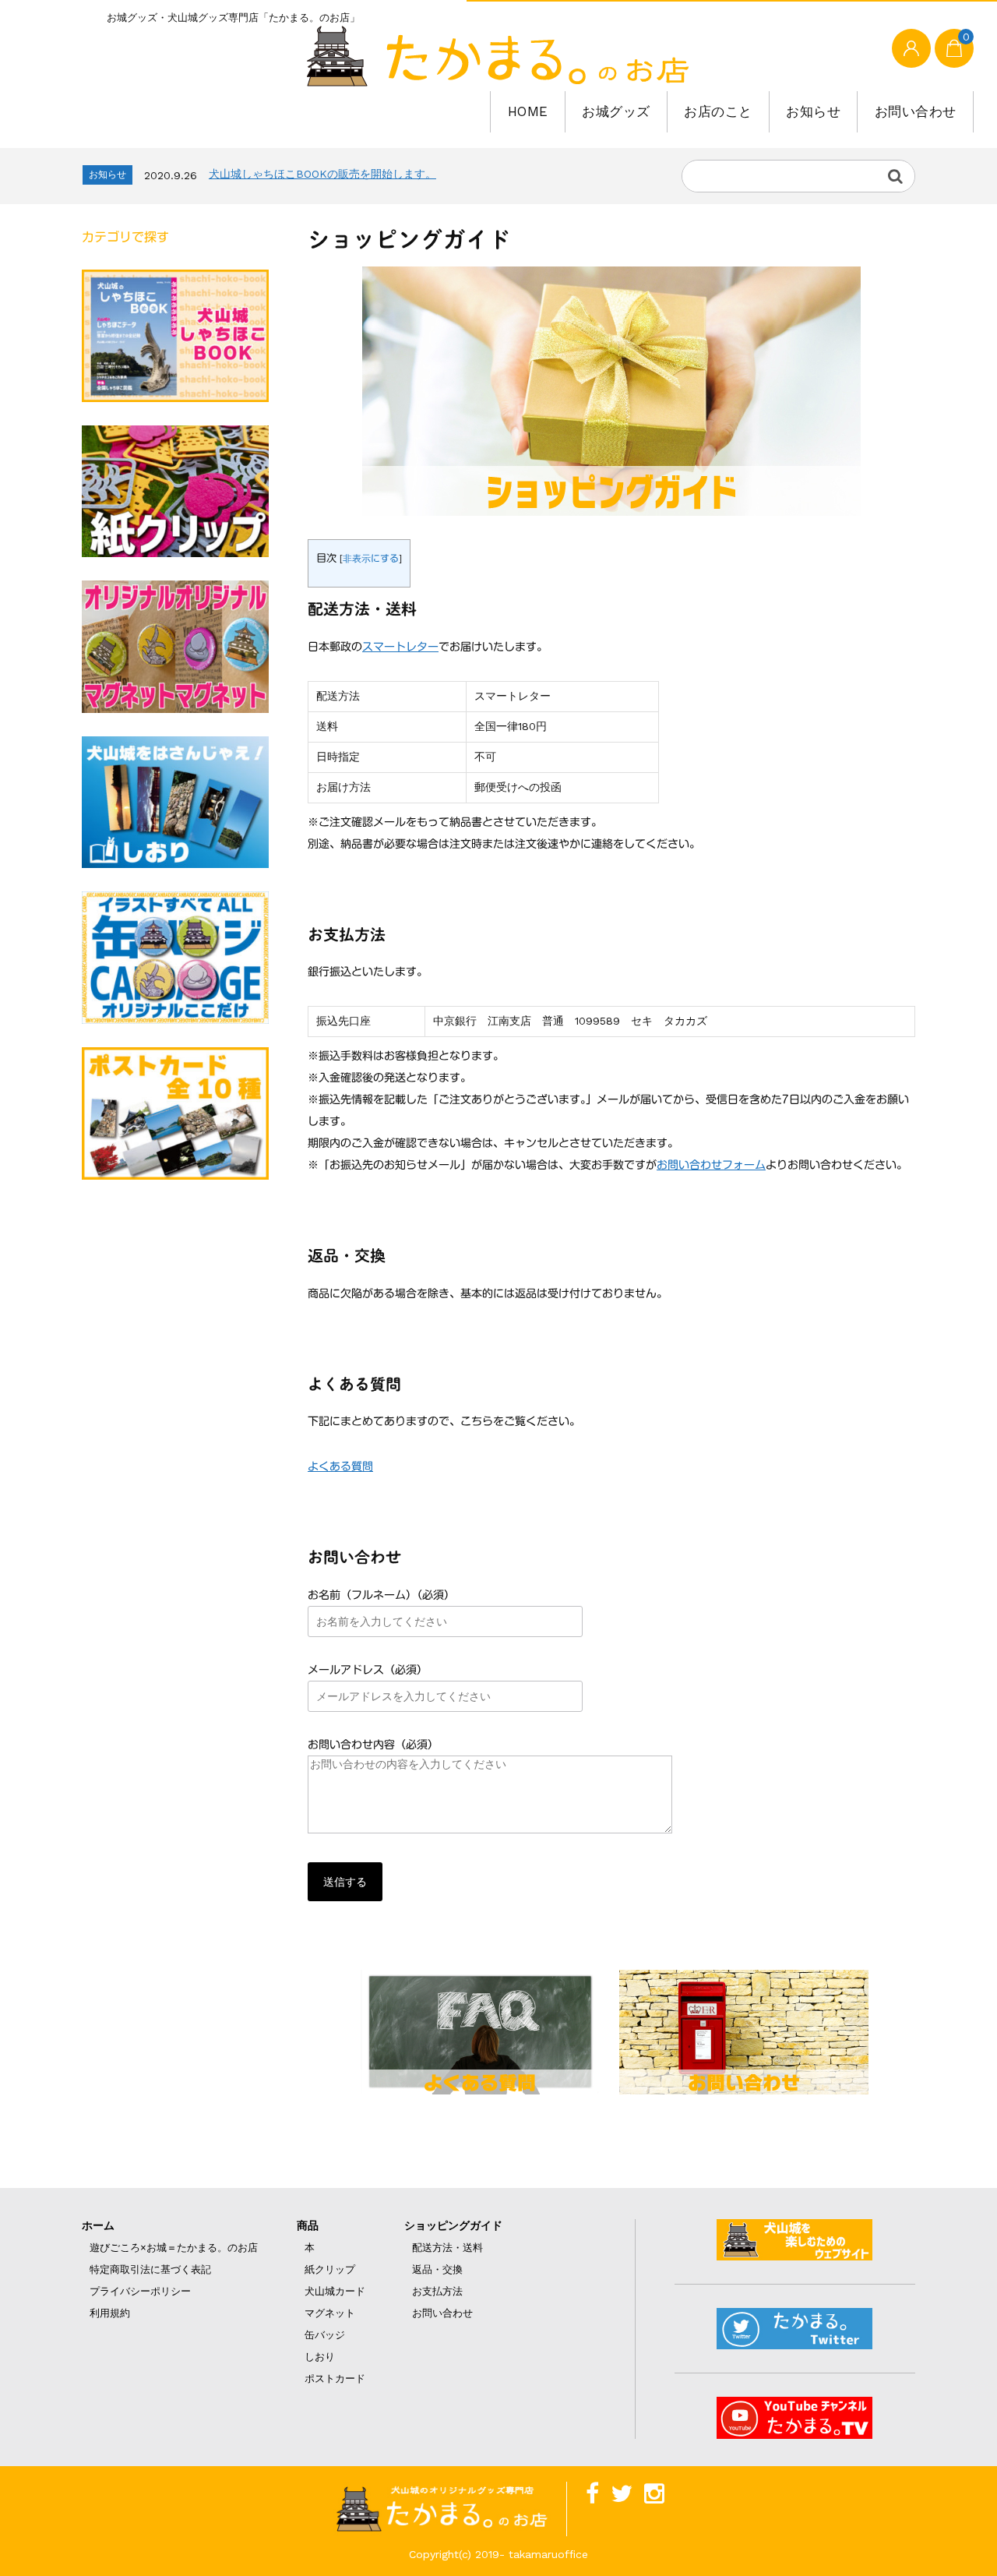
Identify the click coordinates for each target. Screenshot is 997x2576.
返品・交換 (437, 2269)
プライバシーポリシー (140, 2291)
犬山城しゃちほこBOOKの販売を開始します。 (322, 174)
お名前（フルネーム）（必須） (381, 1595)
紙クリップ (330, 2269)
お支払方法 (437, 2291)
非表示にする (371, 558)
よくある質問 (340, 1466)
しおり (320, 2357)
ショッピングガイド (453, 2225)
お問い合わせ (916, 111)
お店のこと (718, 111)
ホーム (98, 2225)
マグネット (330, 2313)
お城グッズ (616, 111)
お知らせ (813, 111)
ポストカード (335, 2378)
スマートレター (400, 647)
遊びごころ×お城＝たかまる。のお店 (174, 2248)
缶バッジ (325, 2335)
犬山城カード (335, 2291)
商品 (308, 2225)
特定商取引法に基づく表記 (150, 2269)
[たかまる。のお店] (498, 56)
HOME (528, 111)
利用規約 (110, 2313)
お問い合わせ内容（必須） (373, 1745)
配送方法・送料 (447, 2248)
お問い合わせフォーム (711, 1165)
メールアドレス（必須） (368, 1670)
